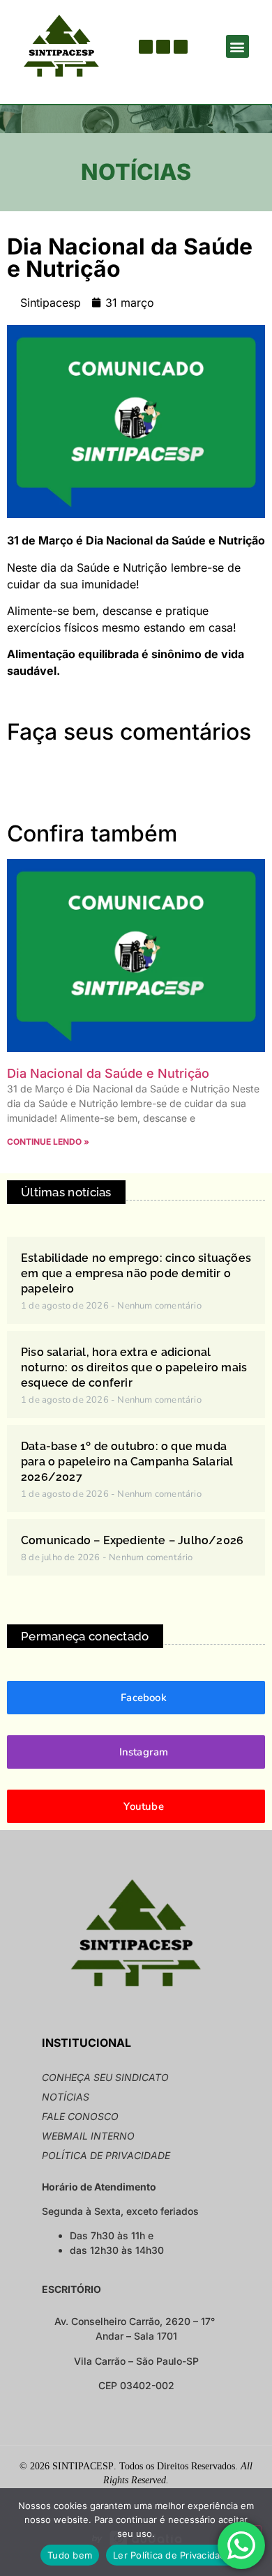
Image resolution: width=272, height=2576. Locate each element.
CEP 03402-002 (136, 2385)
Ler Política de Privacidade (172, 2555)
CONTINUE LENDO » (48, 1142)
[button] (237, 46)
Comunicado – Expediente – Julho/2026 (132, 1540)
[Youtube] (163, 47)
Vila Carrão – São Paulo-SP (136, 2361)
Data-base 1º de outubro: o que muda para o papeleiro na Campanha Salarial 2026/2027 (127, 1462)
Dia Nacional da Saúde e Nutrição (108, 1073)
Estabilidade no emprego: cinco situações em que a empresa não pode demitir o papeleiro (136, 1273)
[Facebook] (146, 47)
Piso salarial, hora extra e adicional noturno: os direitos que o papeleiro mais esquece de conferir (134, 1367)
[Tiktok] (181, 47)
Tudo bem (70, 2555)
